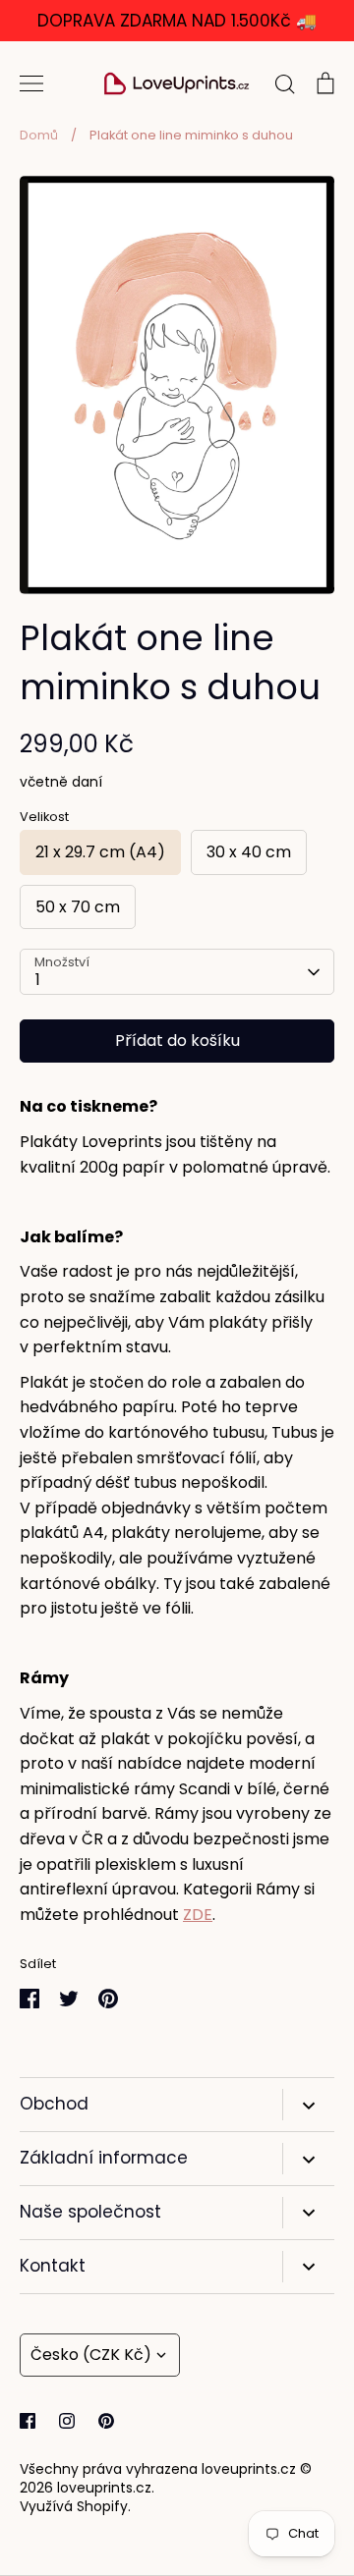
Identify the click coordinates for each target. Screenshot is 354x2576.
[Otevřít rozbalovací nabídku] (308, 2105)
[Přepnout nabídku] (31, 83)
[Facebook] (28, 2421)
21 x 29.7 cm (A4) (100, 852)
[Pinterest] (106, 2421)
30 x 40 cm (249, 852)
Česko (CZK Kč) (91, 2355)
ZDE (198, 1915)
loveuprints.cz (104, 2488)
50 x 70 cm (78, 907)
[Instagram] (67, 2421)
